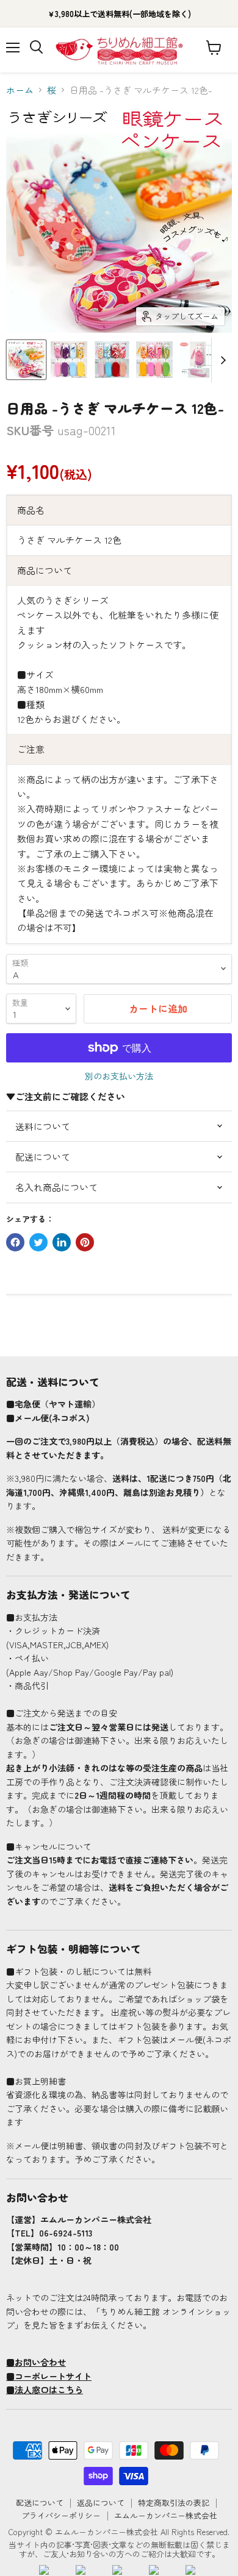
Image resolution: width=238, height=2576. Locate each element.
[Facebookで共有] (15, 1242)
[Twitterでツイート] (38, 1242)
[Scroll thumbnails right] (221, 360)
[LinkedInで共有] (62, 1242)
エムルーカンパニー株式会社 (166, 2515)
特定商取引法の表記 (174, 2503)
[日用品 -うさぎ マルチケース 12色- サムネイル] (26, 360)
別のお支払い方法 (119, 1076)
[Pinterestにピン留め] (85, 1242)
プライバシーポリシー (61, 2515)
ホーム (20, 90)
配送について (40, 2503)
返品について (101, 2503)
